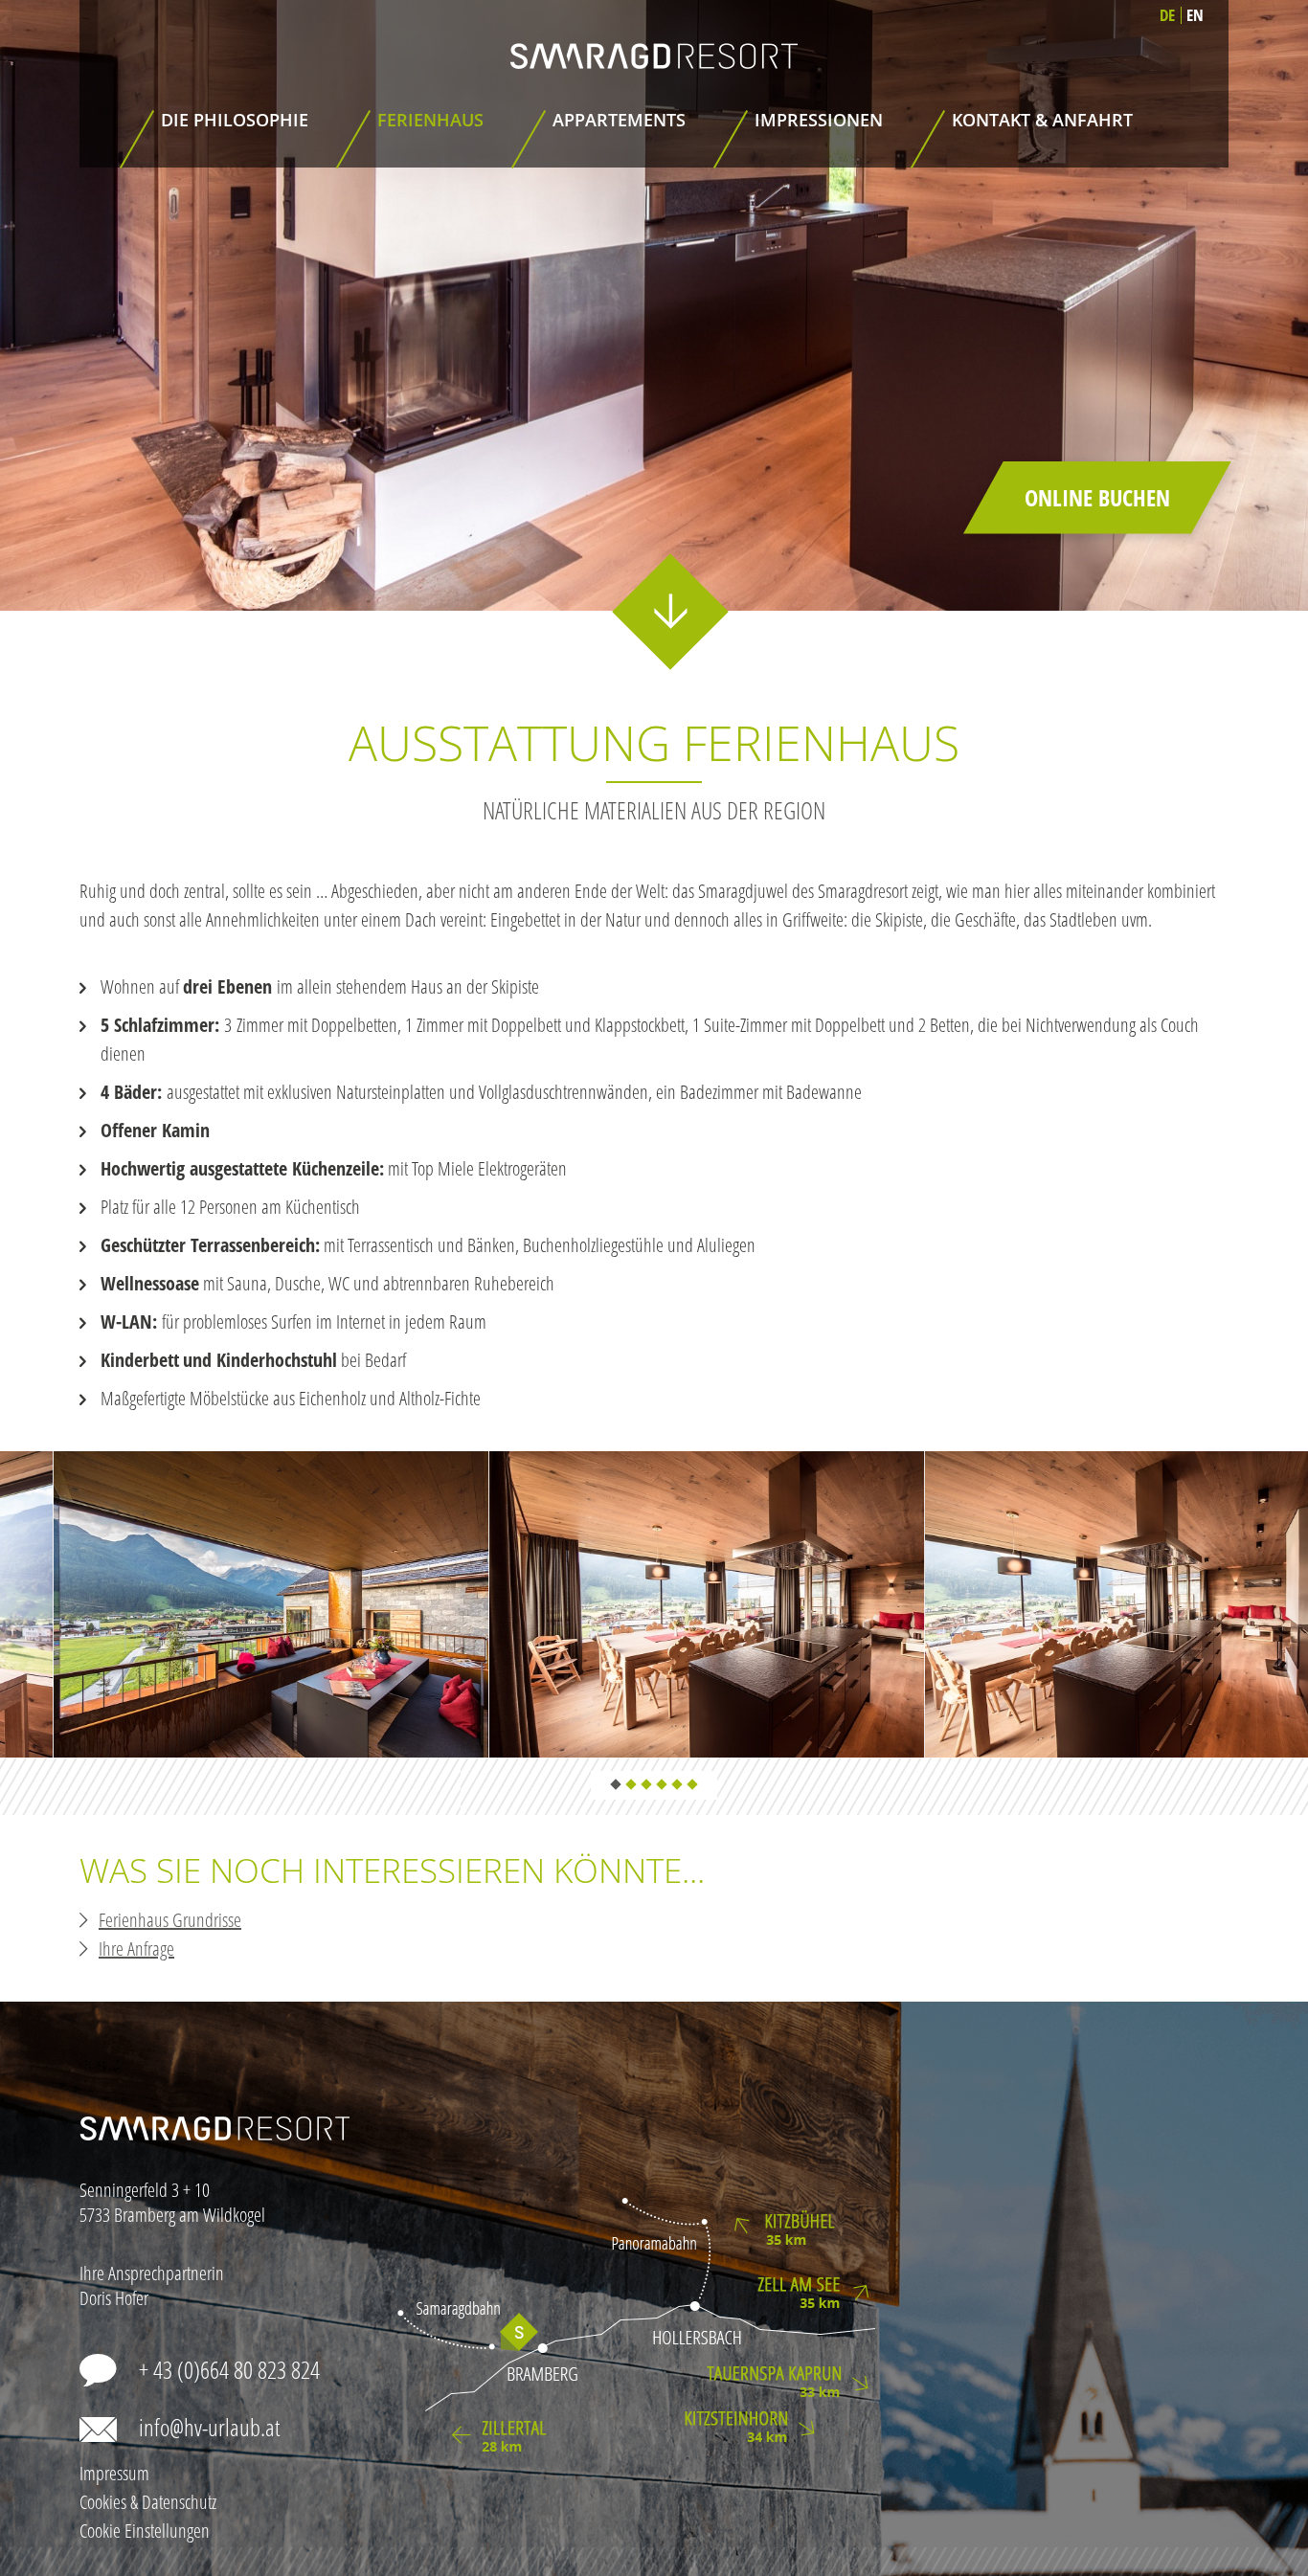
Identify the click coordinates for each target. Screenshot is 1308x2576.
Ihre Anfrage (136, 1949)
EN (1195, 15)
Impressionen (819, 120)
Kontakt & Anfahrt (1042, 120)
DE (1167, 15)
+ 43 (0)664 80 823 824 (229, 2369)
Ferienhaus (430, 120)
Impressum (114, 2473)
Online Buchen (1097, 497)
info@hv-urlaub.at (209, 2427)
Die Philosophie (235, 120)
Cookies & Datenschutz (148, 2502)
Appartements (619, 120)
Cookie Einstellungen (145, 2531)
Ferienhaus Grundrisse (170, 1920)
